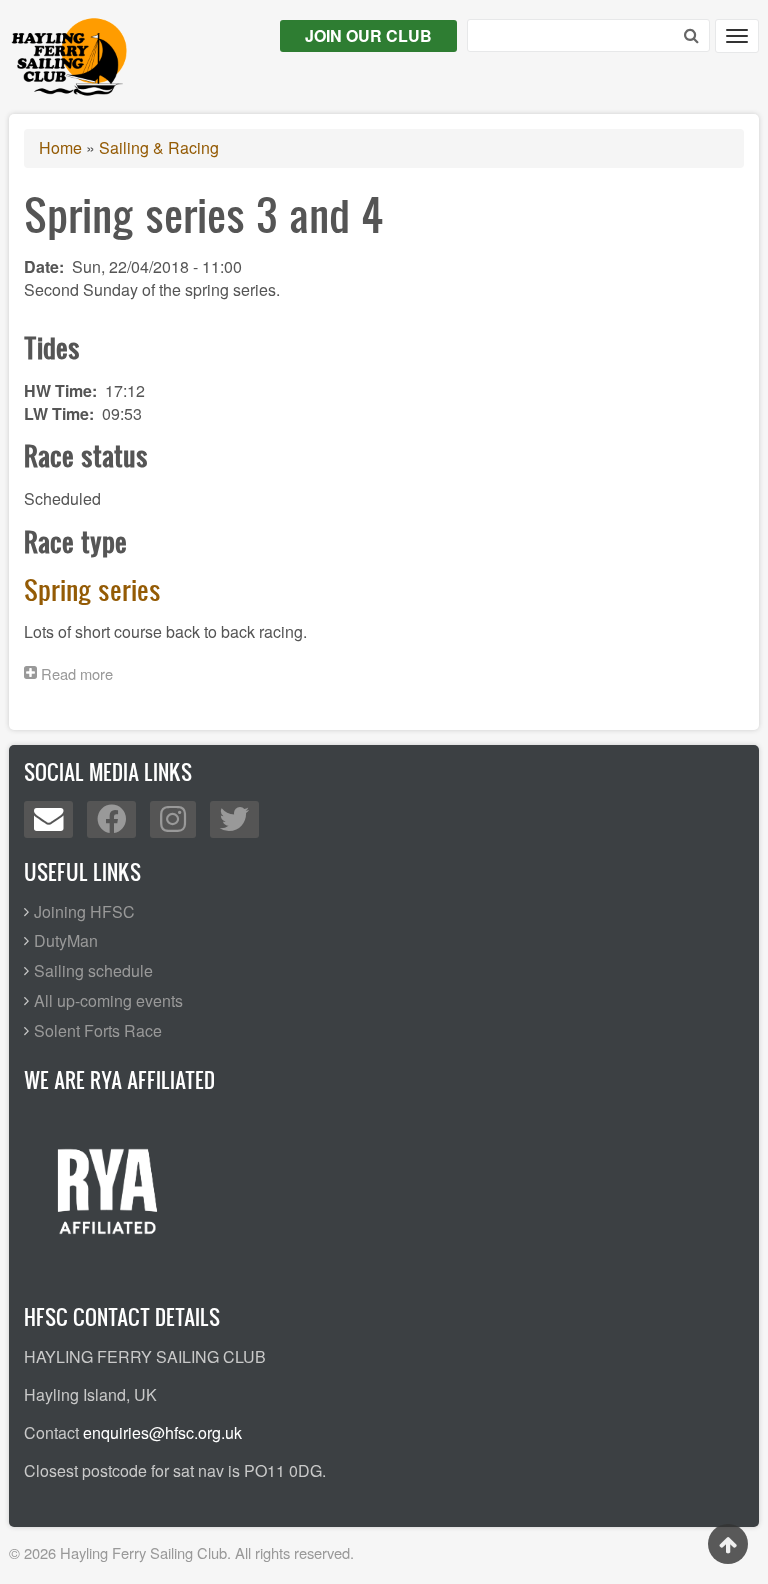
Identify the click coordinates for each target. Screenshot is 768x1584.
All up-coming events (108, 1000)
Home (60, 147)
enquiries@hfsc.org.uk (162, 1432)
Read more (82, 675)
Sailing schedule (93, 970)
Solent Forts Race (98, 1030)
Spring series (92, 589)
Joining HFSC (84, 911)
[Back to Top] (728, 1544)
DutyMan (66, 940)
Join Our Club (368, 35)
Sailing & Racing (159, 147)
